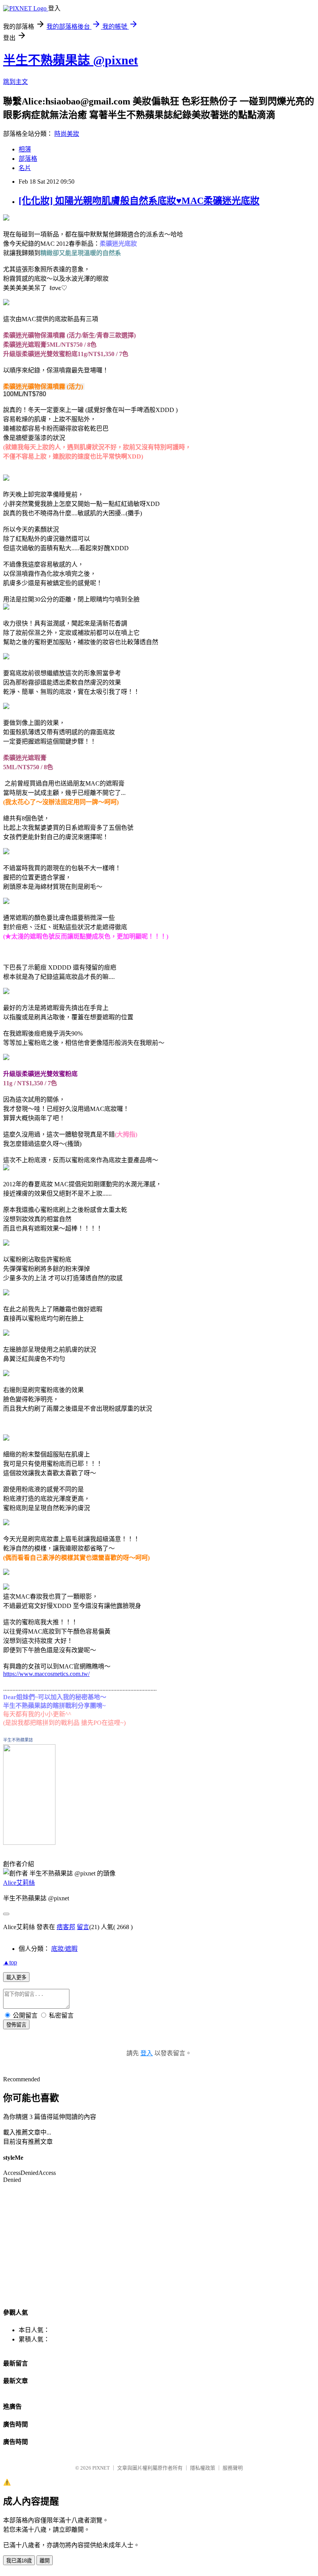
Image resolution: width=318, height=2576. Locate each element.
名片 (25, 168)
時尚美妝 (67, 134)
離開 (45, 2561)
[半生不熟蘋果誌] (29, 1843)
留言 (83, 1927)
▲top (10, 1962)
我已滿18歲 (19, 2561)
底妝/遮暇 (64, 1949)
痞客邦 (66, 1927)
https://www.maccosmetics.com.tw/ (46, 1674)
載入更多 (16, 1977)
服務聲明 (233, 2468)
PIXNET (101, 2468)
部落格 (28, 159)
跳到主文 (16, 82)
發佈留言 (16, 2025)
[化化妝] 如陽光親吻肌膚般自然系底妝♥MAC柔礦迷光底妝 (139, 201)
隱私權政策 (203, 2468)
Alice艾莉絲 (19, 1883)
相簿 (25, 149)
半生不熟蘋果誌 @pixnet (71, 60)
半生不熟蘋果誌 (18, 1740)
